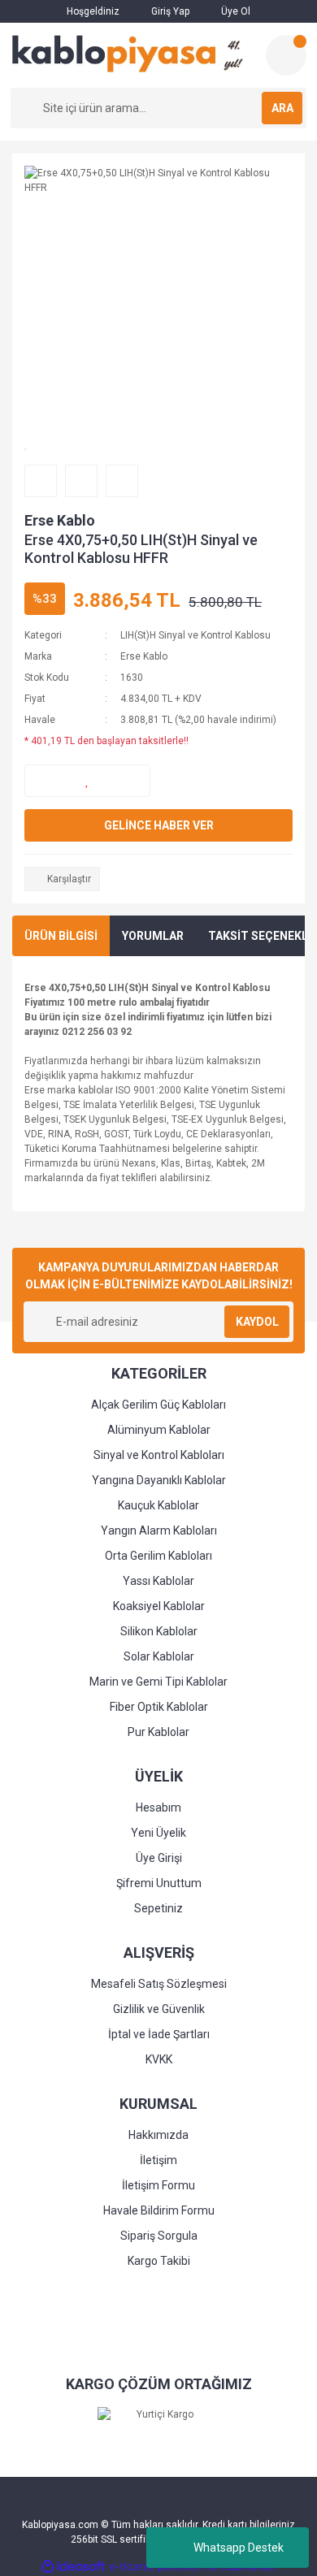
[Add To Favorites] (87, 781)
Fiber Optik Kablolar (159, 1707)
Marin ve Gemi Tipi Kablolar (158, 1682)
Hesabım (158, 1808)
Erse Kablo (60, 520)
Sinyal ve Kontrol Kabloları (159, 1455)
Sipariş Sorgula (159, 2236)
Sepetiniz (158, 1908)
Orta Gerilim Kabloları (158, 1556)
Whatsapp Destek (239, 2548)
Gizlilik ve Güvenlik (159, 2009)
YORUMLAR (153, 936)
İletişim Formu (158, 2185)
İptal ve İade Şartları (159, 2034)
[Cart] (286, 55)
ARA (282, 108)
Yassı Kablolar (158, 1581)
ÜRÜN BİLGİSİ (61, 936)
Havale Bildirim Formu (159, 2210)
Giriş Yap (169, 11)
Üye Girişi (159, 1858)
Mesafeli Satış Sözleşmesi (159, 1984)
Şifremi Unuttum (159, 1883)
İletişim (158, 2160)
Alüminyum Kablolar (159, 1430)
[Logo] (132, 54)
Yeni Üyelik (158, 1833)
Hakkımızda (158, 2135)
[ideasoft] (73, 2567)
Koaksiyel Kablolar (159, 1606)
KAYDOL (257, 1322)
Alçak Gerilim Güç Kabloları (158, 1405)
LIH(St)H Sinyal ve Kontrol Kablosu (195, 635)
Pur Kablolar (158, 1732)
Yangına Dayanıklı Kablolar (159, 1480)
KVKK (159, 2059)
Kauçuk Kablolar (158, 1505)
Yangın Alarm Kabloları (159, 1530)
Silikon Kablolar (159, 1631)
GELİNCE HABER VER (159, 825)
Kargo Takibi (159, 2261)
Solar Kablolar (159, 1656)
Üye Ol (234, 11)
